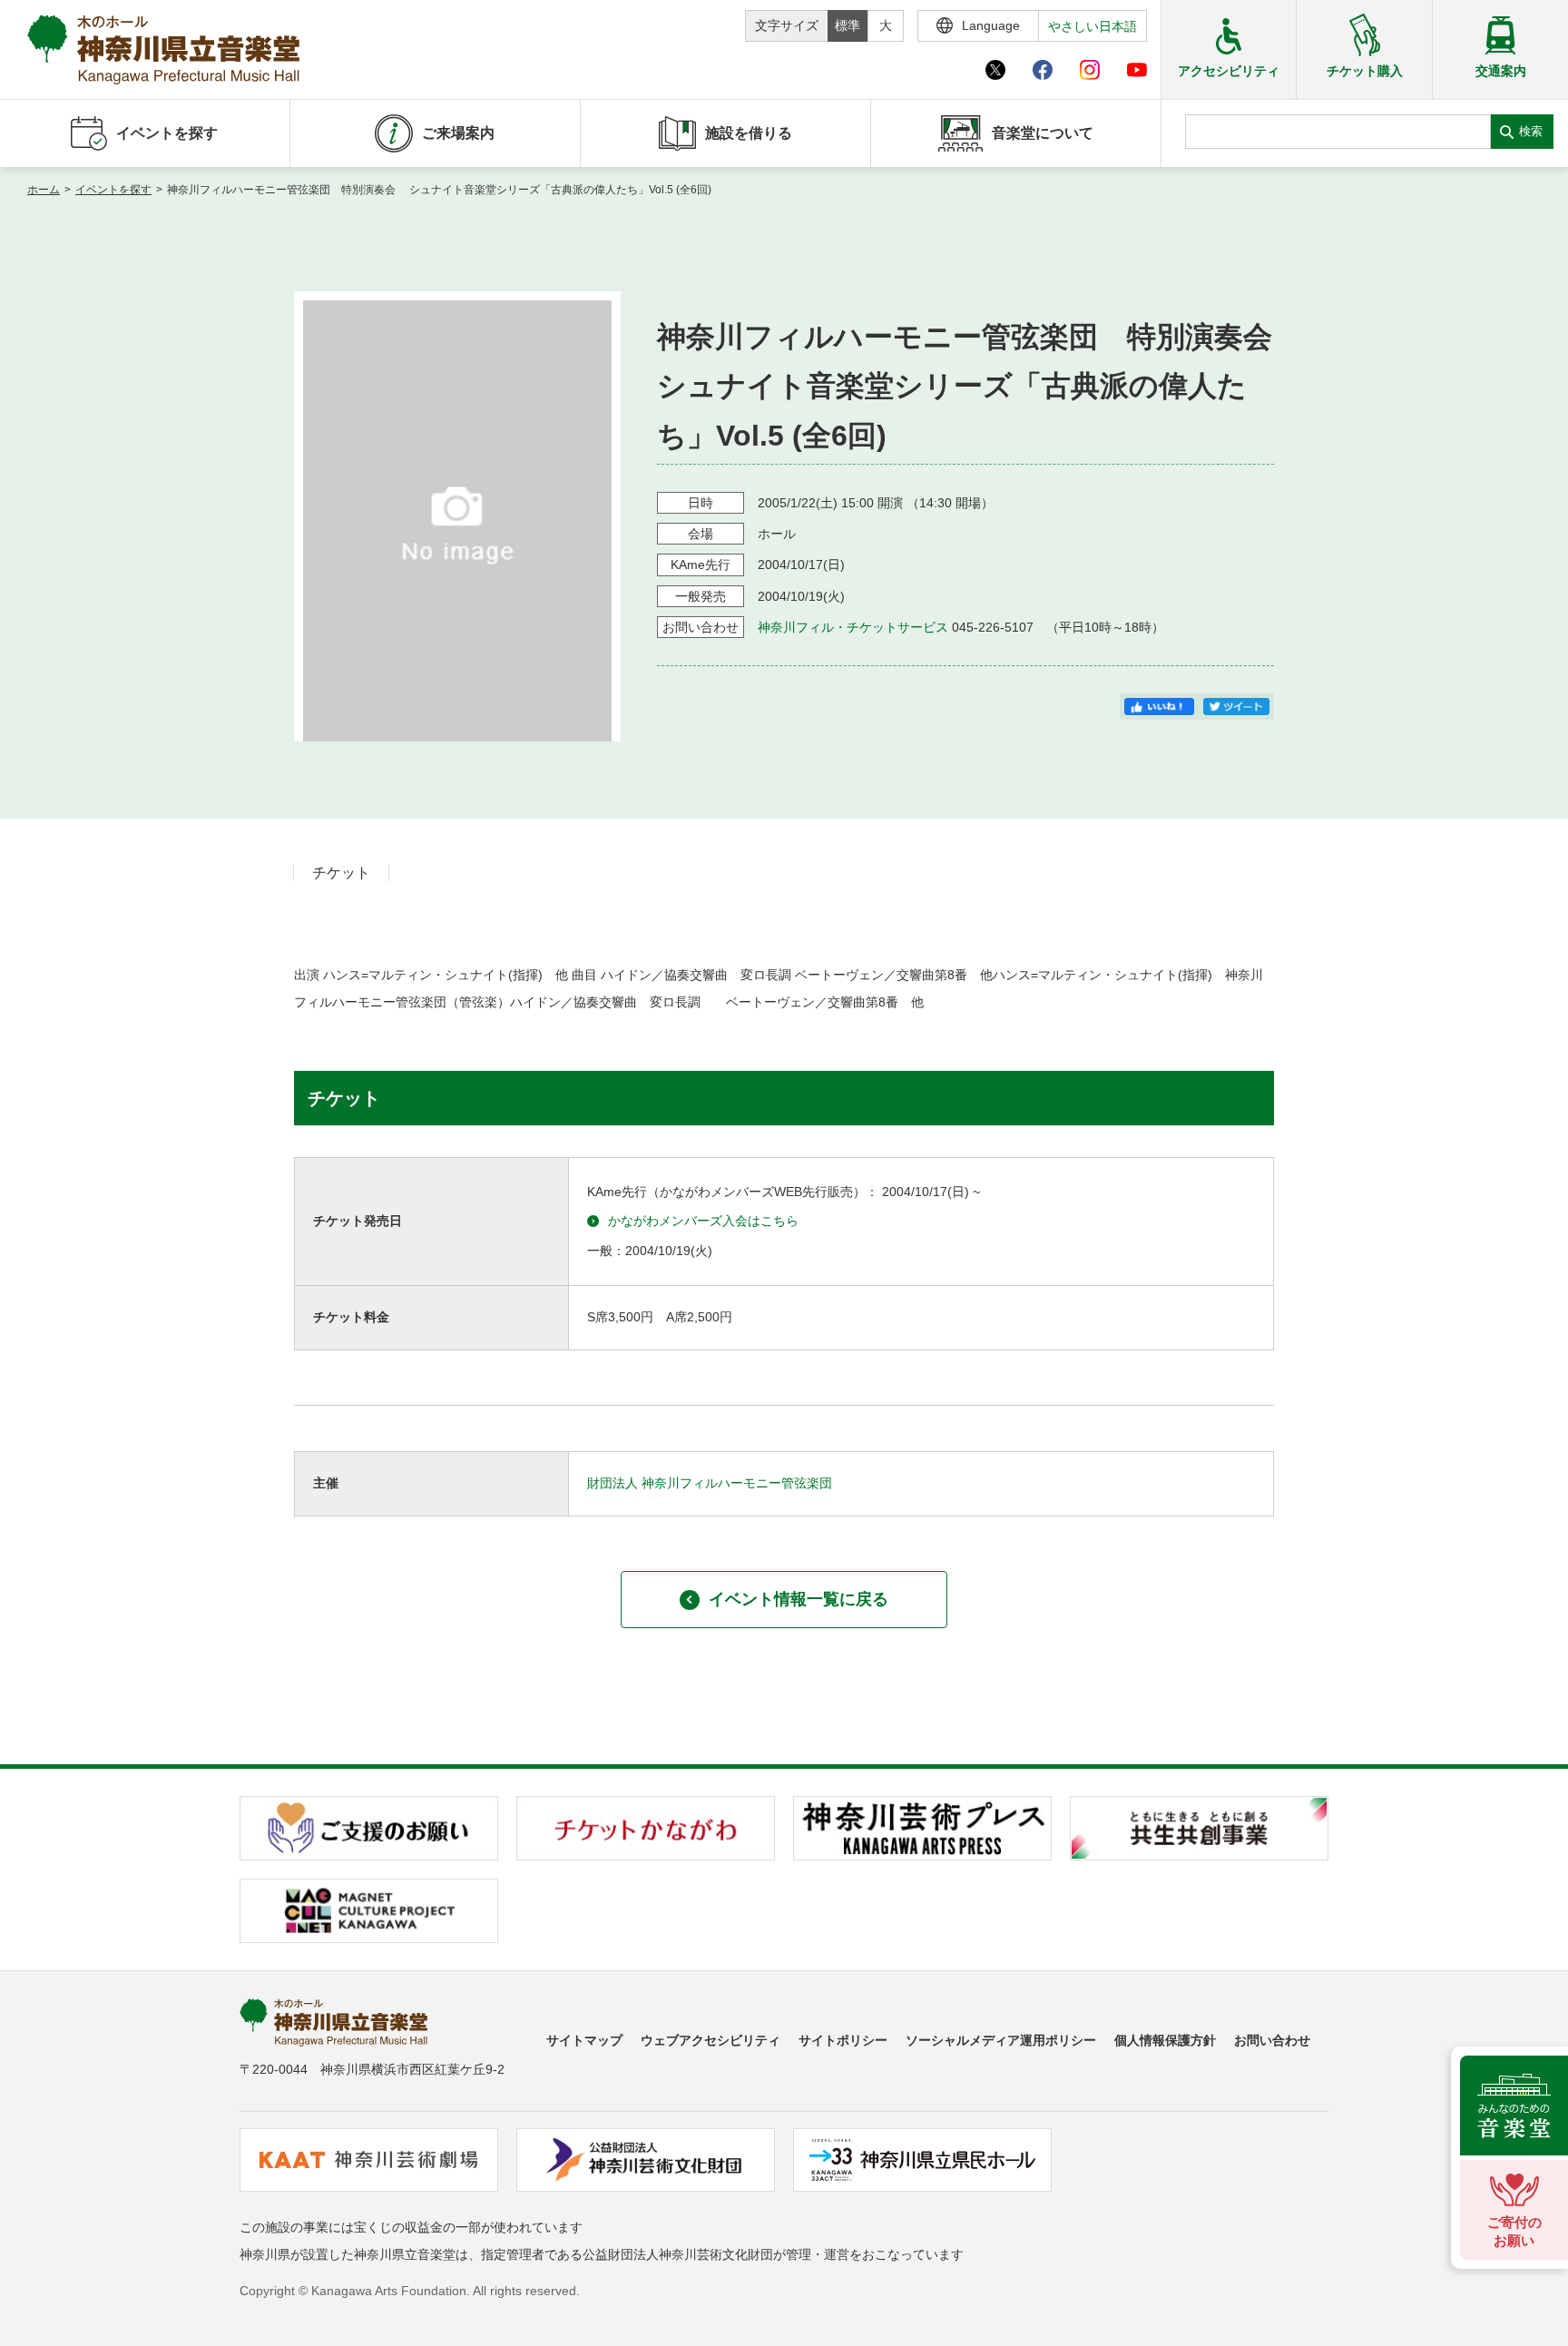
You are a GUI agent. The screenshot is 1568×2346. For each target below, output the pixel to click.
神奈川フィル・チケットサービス (853, 627)
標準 (848, 25)
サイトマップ (584, 2040)
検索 (1531, 131)
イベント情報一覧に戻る (799, 1599)
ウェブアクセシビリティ (710, 2040)
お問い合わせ (1272, 2040)
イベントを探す (113, 190)
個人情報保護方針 (1165, 2040)
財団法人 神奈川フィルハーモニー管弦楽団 (710, 1483)
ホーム (44, 190)
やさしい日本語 (1093, 26)
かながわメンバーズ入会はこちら (703, 1221)
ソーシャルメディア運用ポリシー (1001, 2040)
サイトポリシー (843, 2040)
